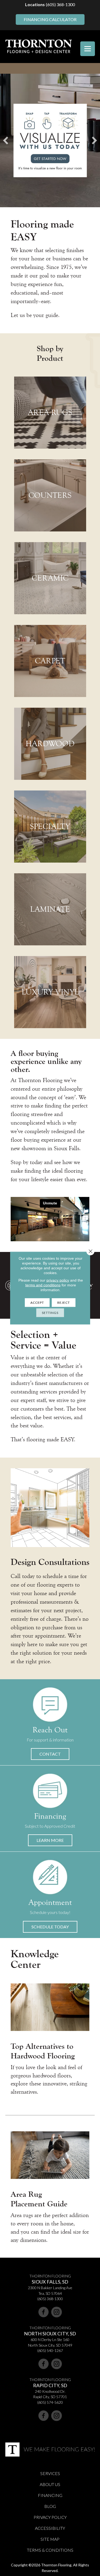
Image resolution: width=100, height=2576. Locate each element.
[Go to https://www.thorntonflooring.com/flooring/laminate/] (50, 909)
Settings (50, 1313)
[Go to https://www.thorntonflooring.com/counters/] (50, 495)
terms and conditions (43, 1285)
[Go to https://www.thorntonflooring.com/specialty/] (50, 827)
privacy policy (58, 1280)
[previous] (6, 140)
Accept (37, 1303)
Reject (64, 1303)
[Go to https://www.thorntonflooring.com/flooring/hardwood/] (50, 744)
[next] (94, 140)
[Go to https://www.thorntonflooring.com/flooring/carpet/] (50, 661)
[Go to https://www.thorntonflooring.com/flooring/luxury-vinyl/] (50, 992)
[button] (50, 1754)
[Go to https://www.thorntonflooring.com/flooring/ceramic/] (50, 578)
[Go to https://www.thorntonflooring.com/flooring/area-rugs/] (50, 413)
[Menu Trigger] (88, 49)
